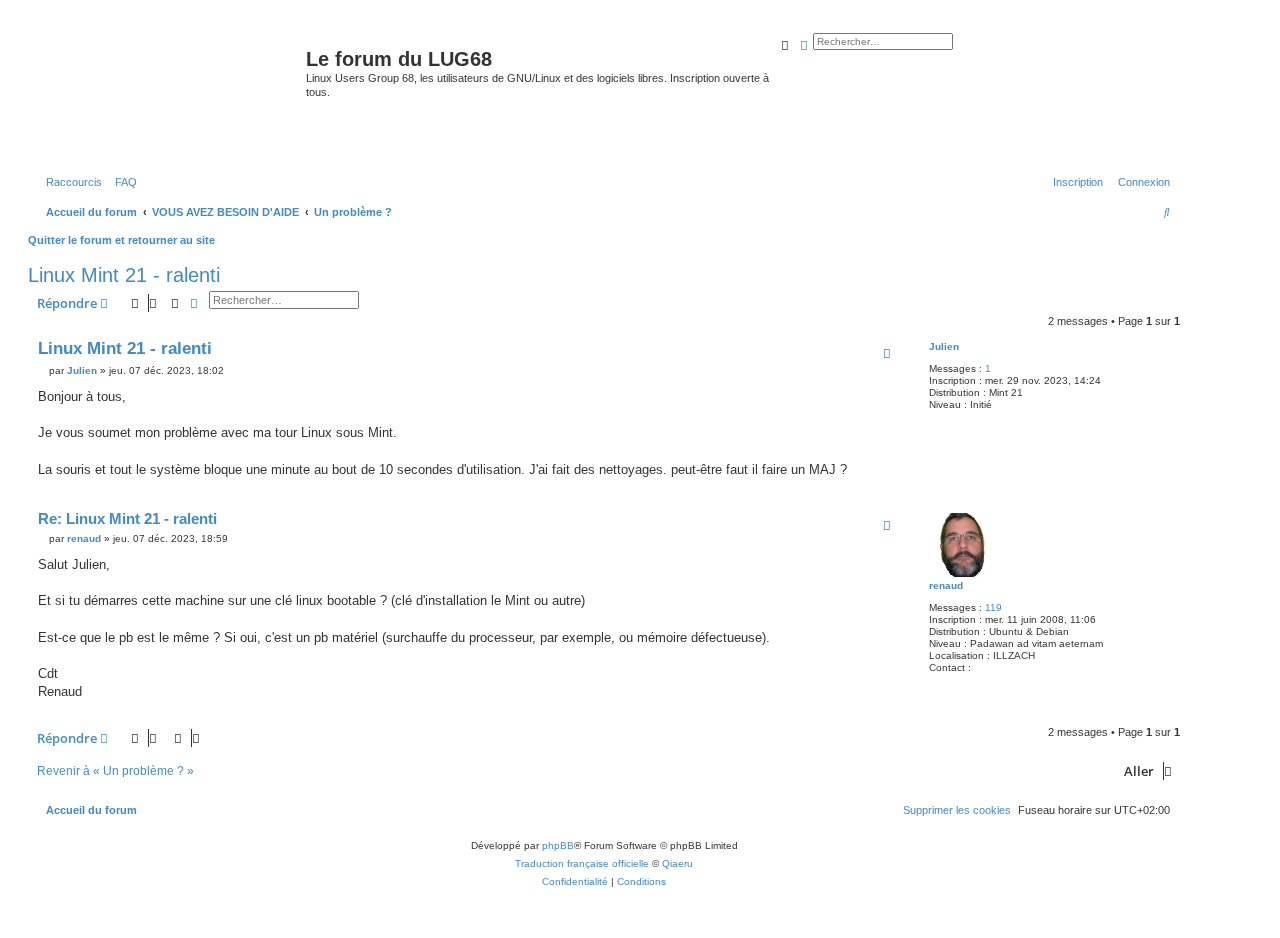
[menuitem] (122, 182)
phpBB (558, 845)
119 (993, 607)
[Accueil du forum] (169, 94)
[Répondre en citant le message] (887, 353)
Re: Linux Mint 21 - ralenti (127, 518)
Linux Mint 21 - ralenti (124, 275)
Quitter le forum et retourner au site (121, 240)
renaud (946, 585)
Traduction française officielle (582, 863)
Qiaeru (677, 863)
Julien (944, 346)
